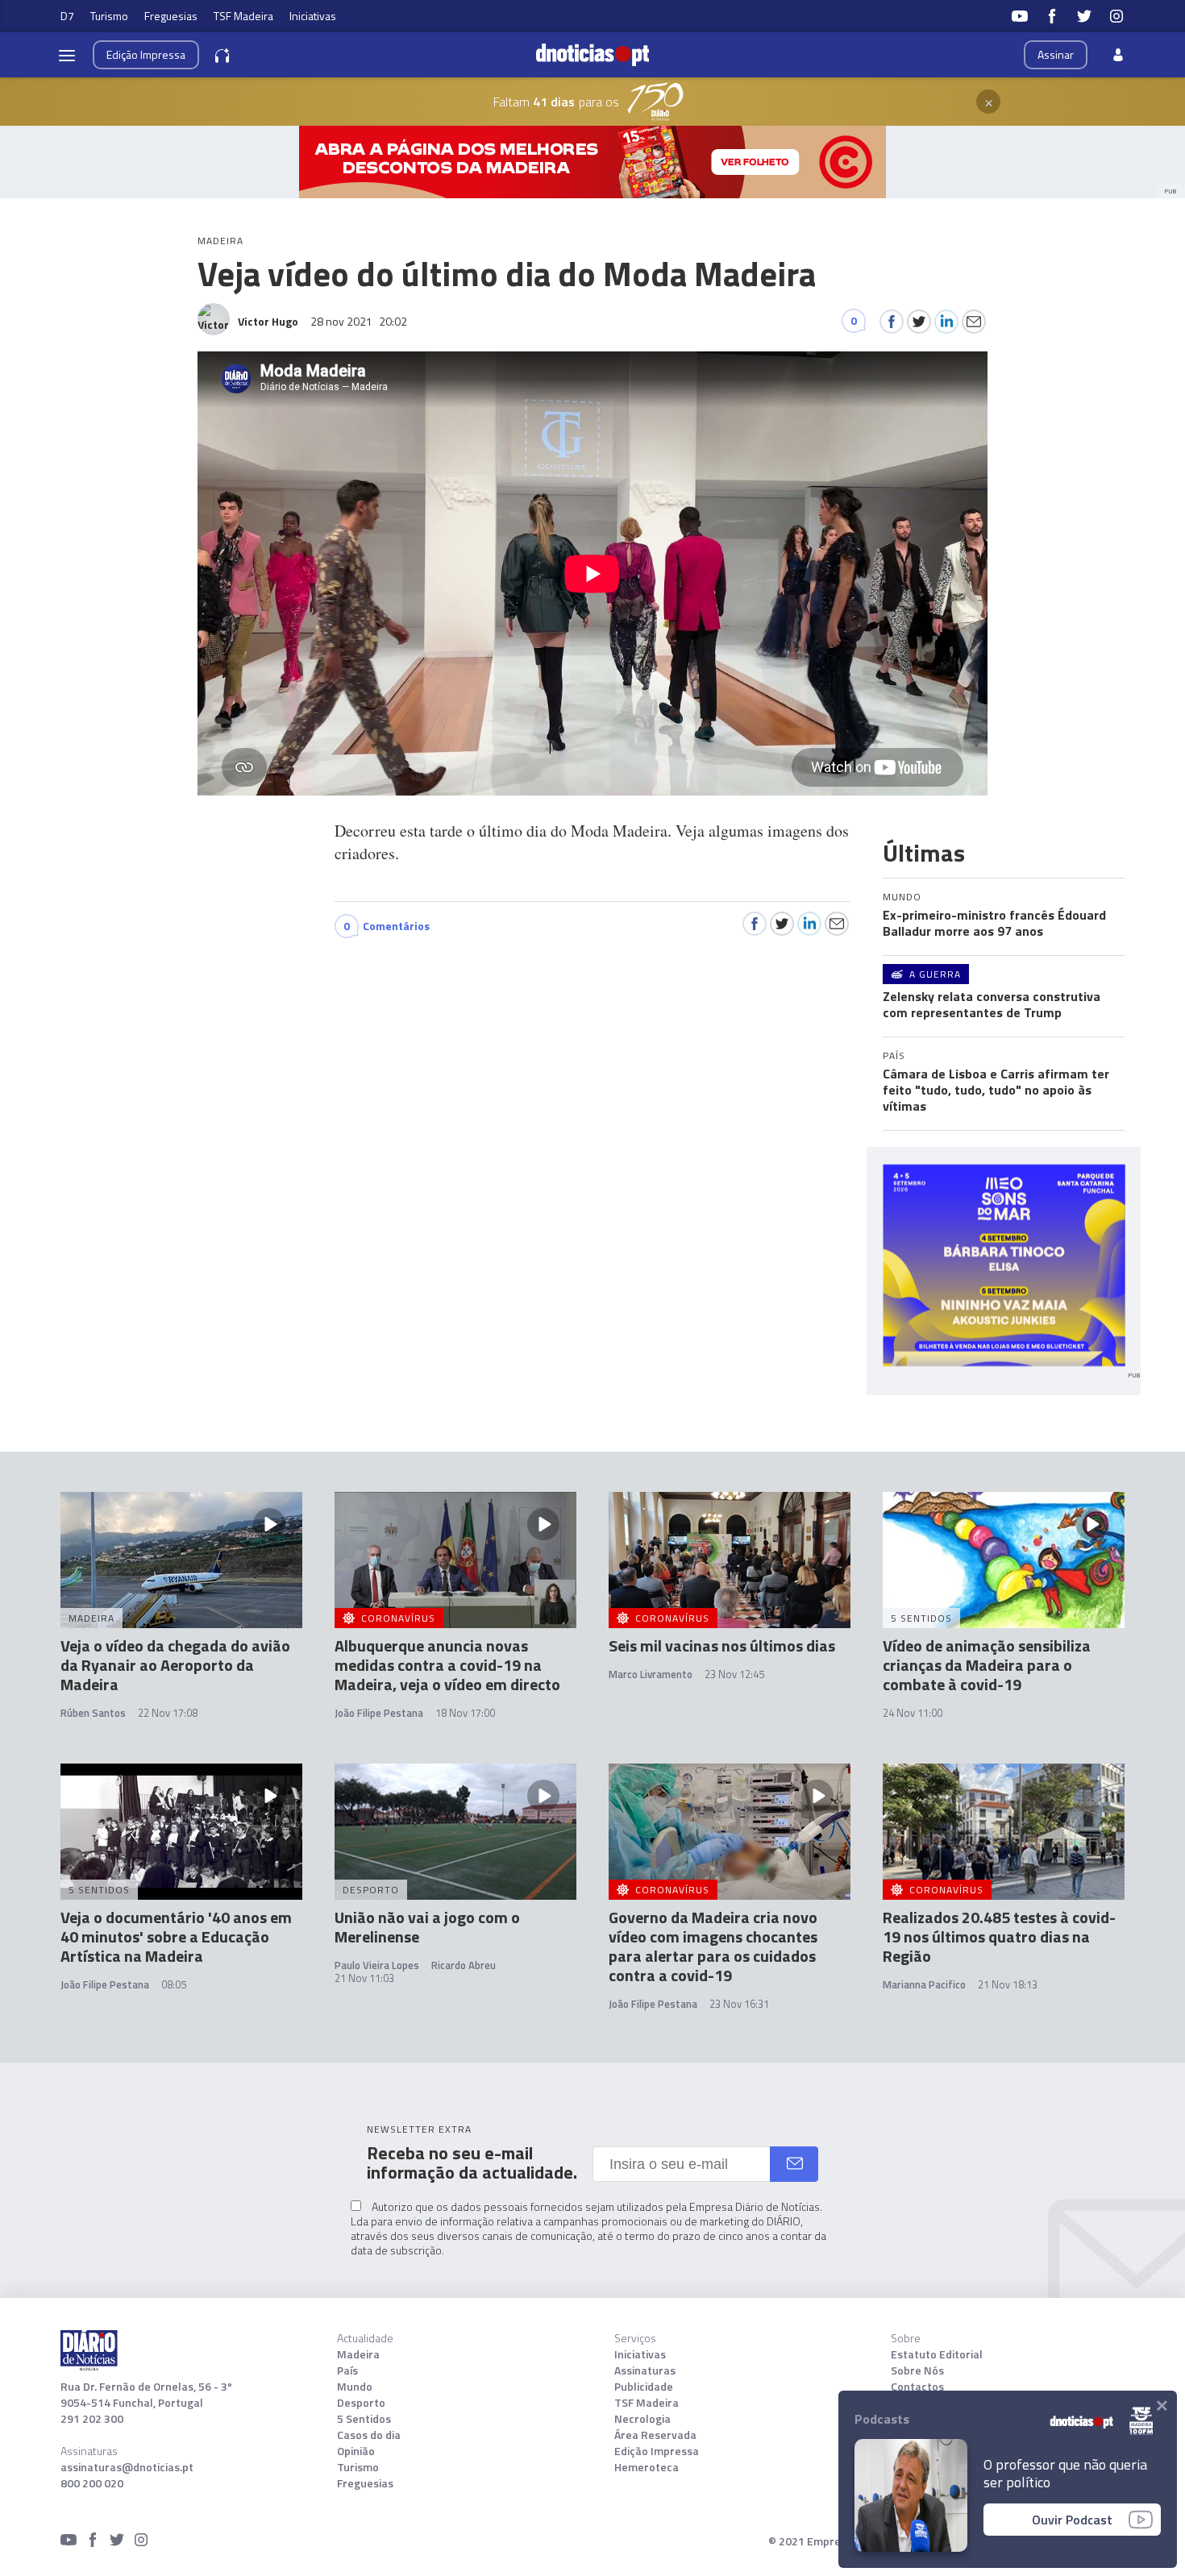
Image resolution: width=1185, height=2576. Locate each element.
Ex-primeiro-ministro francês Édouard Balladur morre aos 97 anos (994, 923)
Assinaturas (645, 2370)
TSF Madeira (243, 16)
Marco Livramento (651, 1674)
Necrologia (642, 2419)
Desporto (361, 2403)
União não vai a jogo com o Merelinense (427, 1927)
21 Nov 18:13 (1008, 1984)
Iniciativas (313, 16)
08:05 (174, 1984)
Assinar (1056, 54)
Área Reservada (655, 2435)
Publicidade (644, 2387)
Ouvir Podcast (1072, 2520)
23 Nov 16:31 (739, 2004)
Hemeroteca (647, 2467)
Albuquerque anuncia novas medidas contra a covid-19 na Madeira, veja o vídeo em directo (447, 1665)
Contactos (917, 2387)
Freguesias (171, 16)
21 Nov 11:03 (364, 1978)
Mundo (355, 2387)
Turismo (109, 16)
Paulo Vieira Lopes (377, 1965)
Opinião (356, 2451)
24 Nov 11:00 (913, 1713)
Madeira (358, 2354)
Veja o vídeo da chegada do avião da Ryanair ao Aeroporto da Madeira (175, 1665)
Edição (146, 54)
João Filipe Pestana (379, 1713)
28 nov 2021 (359, 321)
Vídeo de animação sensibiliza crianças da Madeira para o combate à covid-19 (987, 1665)
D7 (67, 16)
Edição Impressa (657, 2451)
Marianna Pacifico (924, 1984)
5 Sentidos (364, 2419)
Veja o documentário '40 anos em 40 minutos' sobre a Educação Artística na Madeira (176, 1936)
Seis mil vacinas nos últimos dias (722, 1645)
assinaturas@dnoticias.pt (127, 2467)
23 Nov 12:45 (734, 1674)
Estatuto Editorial (937, 2354)
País (347, 2370)
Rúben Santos (93, 1713)
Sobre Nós (917, 2370)
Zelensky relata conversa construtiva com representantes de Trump (992, 1004)
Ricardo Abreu (464, 1965)
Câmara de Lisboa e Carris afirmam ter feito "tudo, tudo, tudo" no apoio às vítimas (996, 1090)
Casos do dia (369, 2435)
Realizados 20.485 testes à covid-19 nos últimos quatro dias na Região (999, 1936)
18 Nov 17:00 (465, 1713)
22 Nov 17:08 (168, 1713)
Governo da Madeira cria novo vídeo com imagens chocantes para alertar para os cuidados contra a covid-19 (713, 1946)
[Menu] (67, 55)
